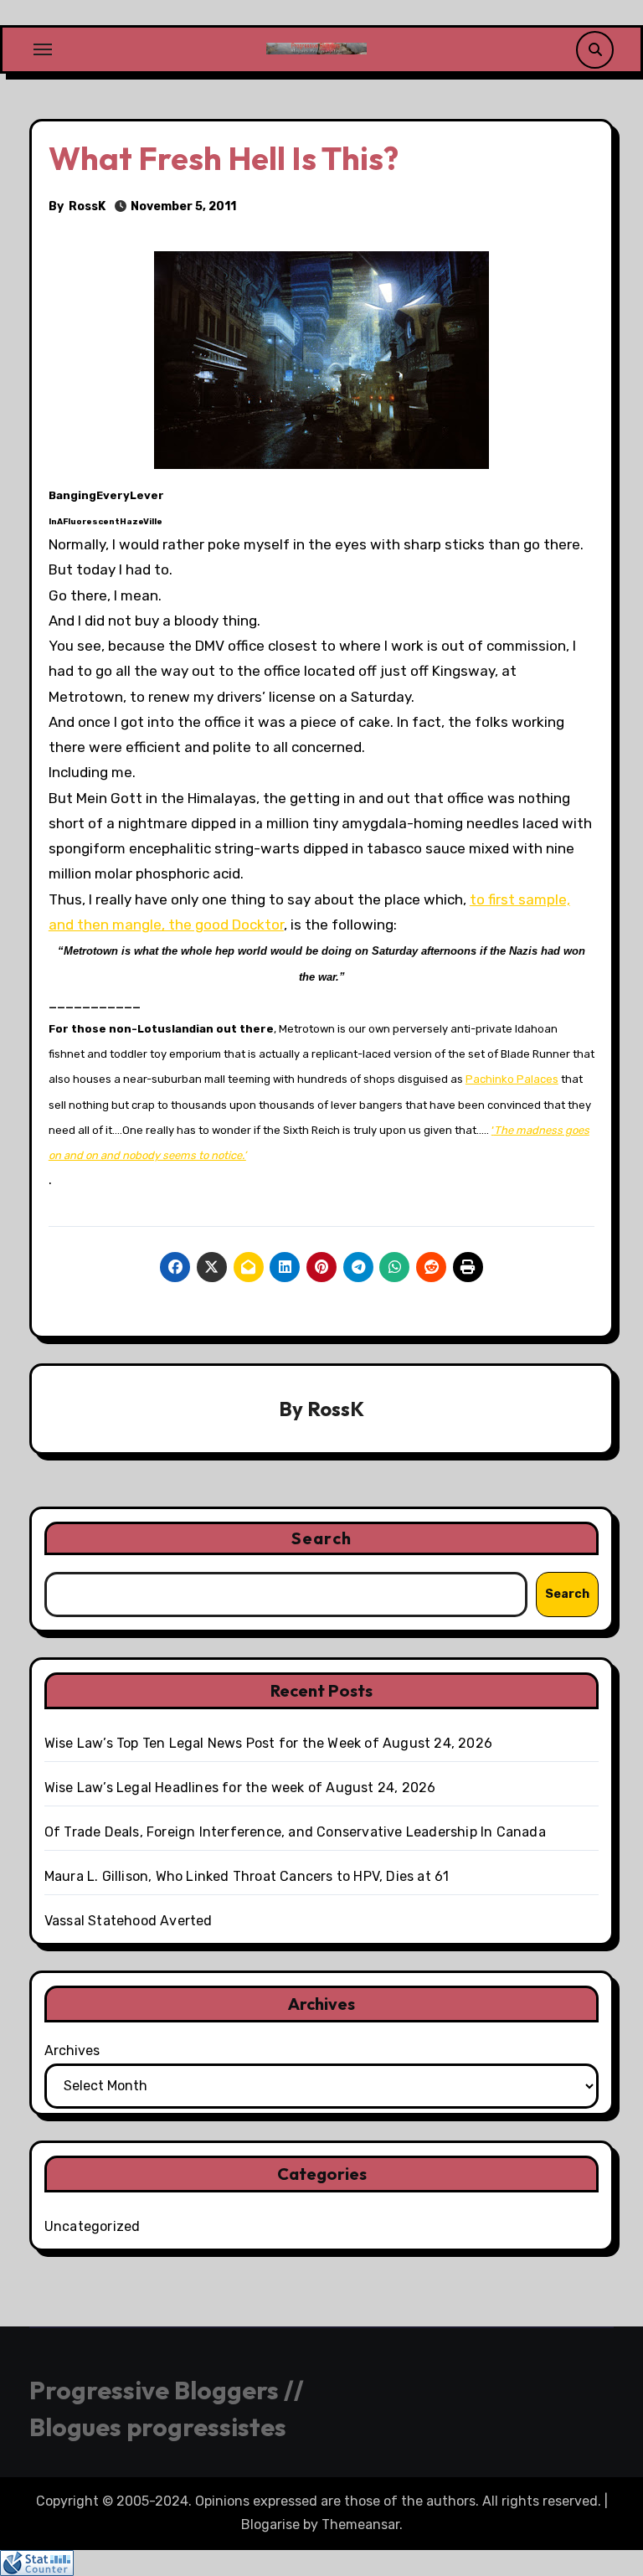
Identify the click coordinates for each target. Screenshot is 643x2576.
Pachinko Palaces (512, 1079)
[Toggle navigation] (43, 49)
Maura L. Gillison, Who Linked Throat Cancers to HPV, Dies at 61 (247, 1876)
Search (321, 1538)
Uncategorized (93, 2226)
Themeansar (360, 2524)
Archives (72, 2050)
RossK (87, 206)
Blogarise (270, 2524)
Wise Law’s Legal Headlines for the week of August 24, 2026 (240, 1788)
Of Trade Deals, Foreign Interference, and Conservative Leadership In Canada (295, 1832)
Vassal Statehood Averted (129, 1921)
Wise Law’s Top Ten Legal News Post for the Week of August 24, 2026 (268, 1743)
